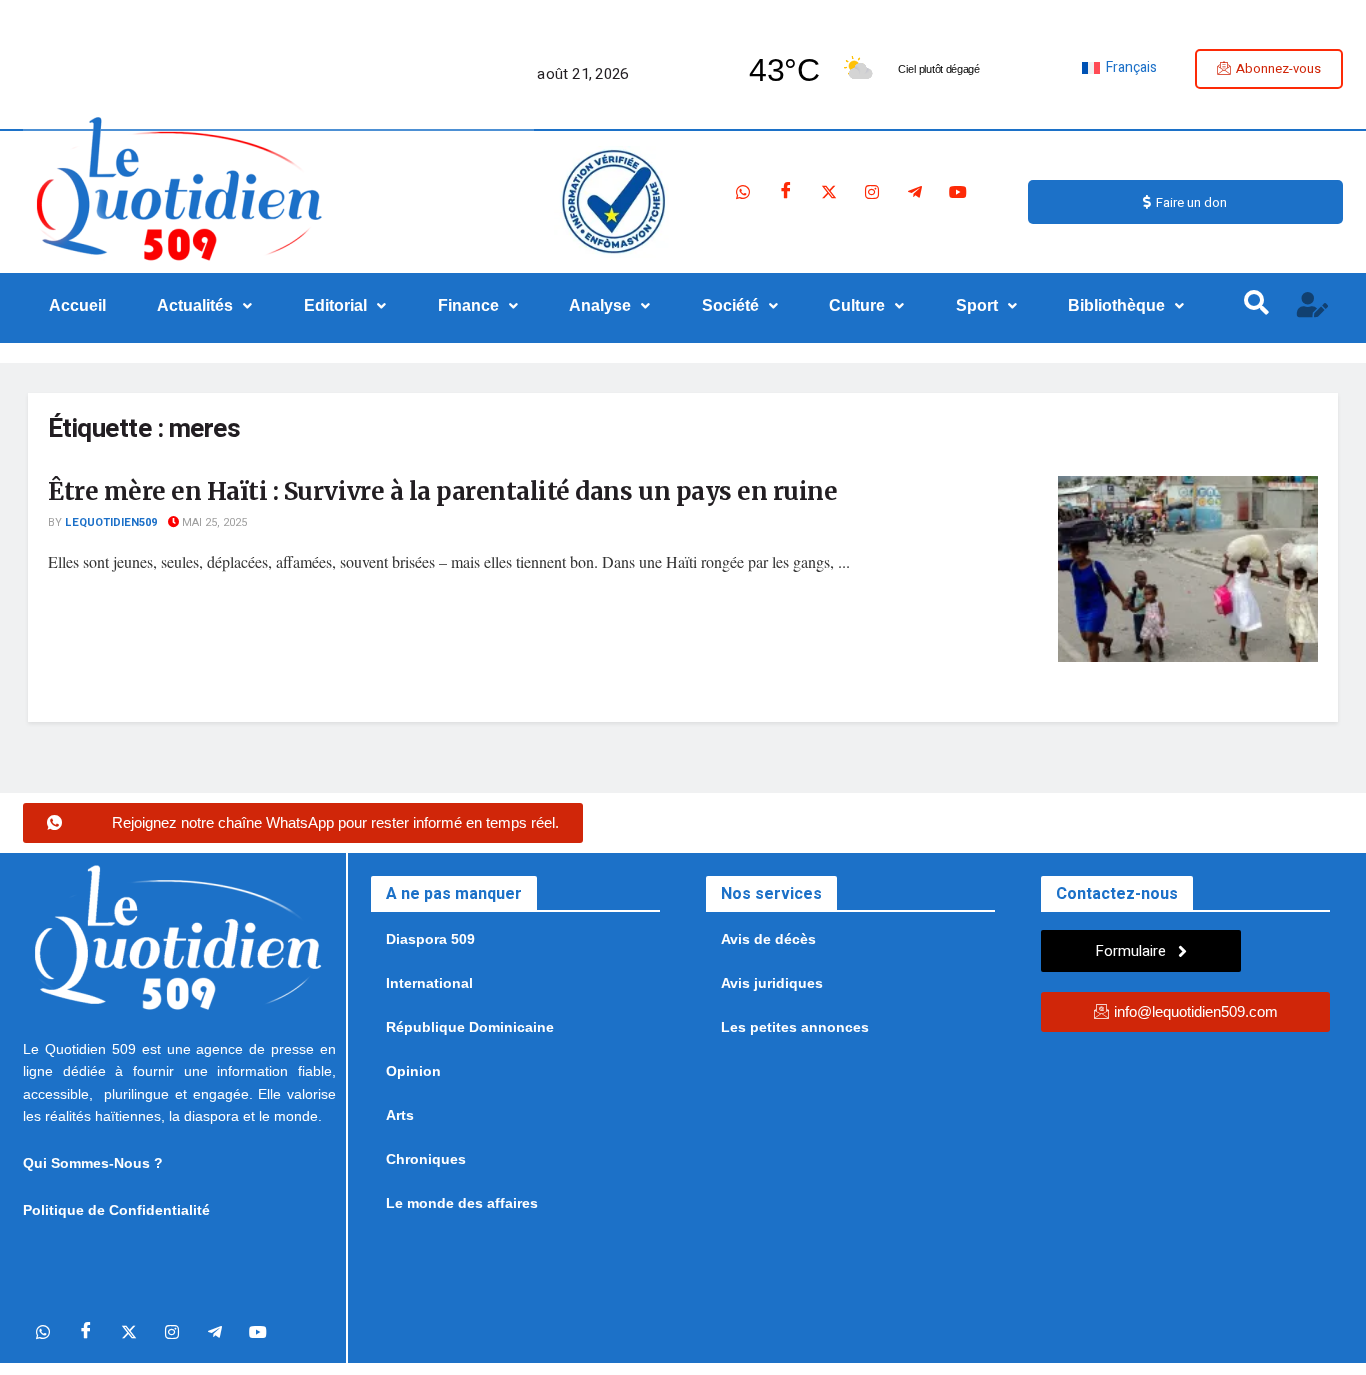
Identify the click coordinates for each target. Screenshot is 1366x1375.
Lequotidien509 (111, 522)
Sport (977, 305)
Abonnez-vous (1278, 68)
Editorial (335, 305)
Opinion (413, 1071)
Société (730, 305)
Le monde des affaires (462, 1203)
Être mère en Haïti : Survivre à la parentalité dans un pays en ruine (442, 491)
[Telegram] (915, 192)
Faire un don (1191, 202)
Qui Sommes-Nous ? (93, 1163)
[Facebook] (786, 192)
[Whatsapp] (743, 192)
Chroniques (426, 1159)
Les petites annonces (795, 1027)
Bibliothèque (1116, 305)
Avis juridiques (772, 983)
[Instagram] (872, 192)
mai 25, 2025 (213, 522)
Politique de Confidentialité (116, 1210)
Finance (468, 305)
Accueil (77, 305)
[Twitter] (829, 192)
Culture (857, 305)
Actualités (195, 305)
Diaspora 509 (430, 939)
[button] (205, 306)
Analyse (600, 305)
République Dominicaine (470, 1027)
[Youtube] (958, 192)
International (429, 983)
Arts (400, 1115)
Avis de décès (768, 939)
